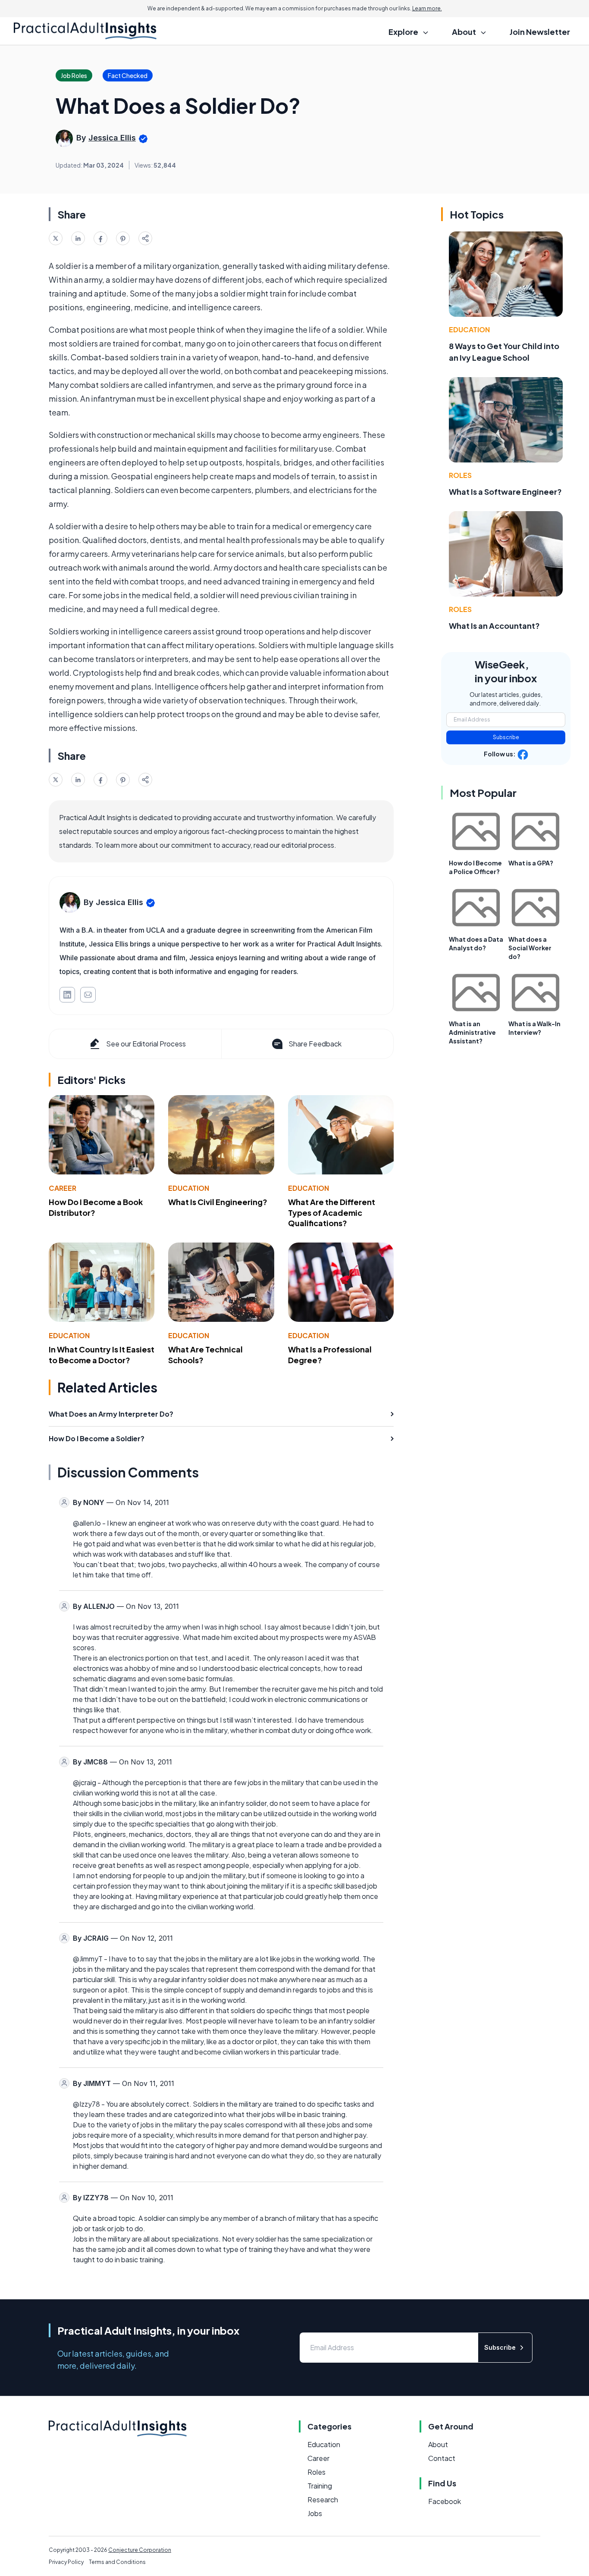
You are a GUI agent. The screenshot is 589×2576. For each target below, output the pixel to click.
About (438, 2444)
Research (323, 2500)
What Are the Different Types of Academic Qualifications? (332, 1213)
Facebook (445, 2501)
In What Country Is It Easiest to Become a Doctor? (102, 1355)
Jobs (315, 2513)
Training (320, 2486)
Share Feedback (315, 1044)
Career (63, 1188)
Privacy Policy (66, 2562)
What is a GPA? (531, 863)
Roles (460, 475)
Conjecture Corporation (140, 2550)
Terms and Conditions (117, 2562)
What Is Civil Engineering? (218, 1202)
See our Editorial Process (146, 1044)
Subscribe (506, 737)
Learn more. (427, 8)
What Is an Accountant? (494, 626)
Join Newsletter (540, 32)
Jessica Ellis (112, 138)
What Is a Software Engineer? (505, 492)
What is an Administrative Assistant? (472, 1032)
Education (189, 1188)
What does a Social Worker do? (530, 948)
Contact (442, 2458)
